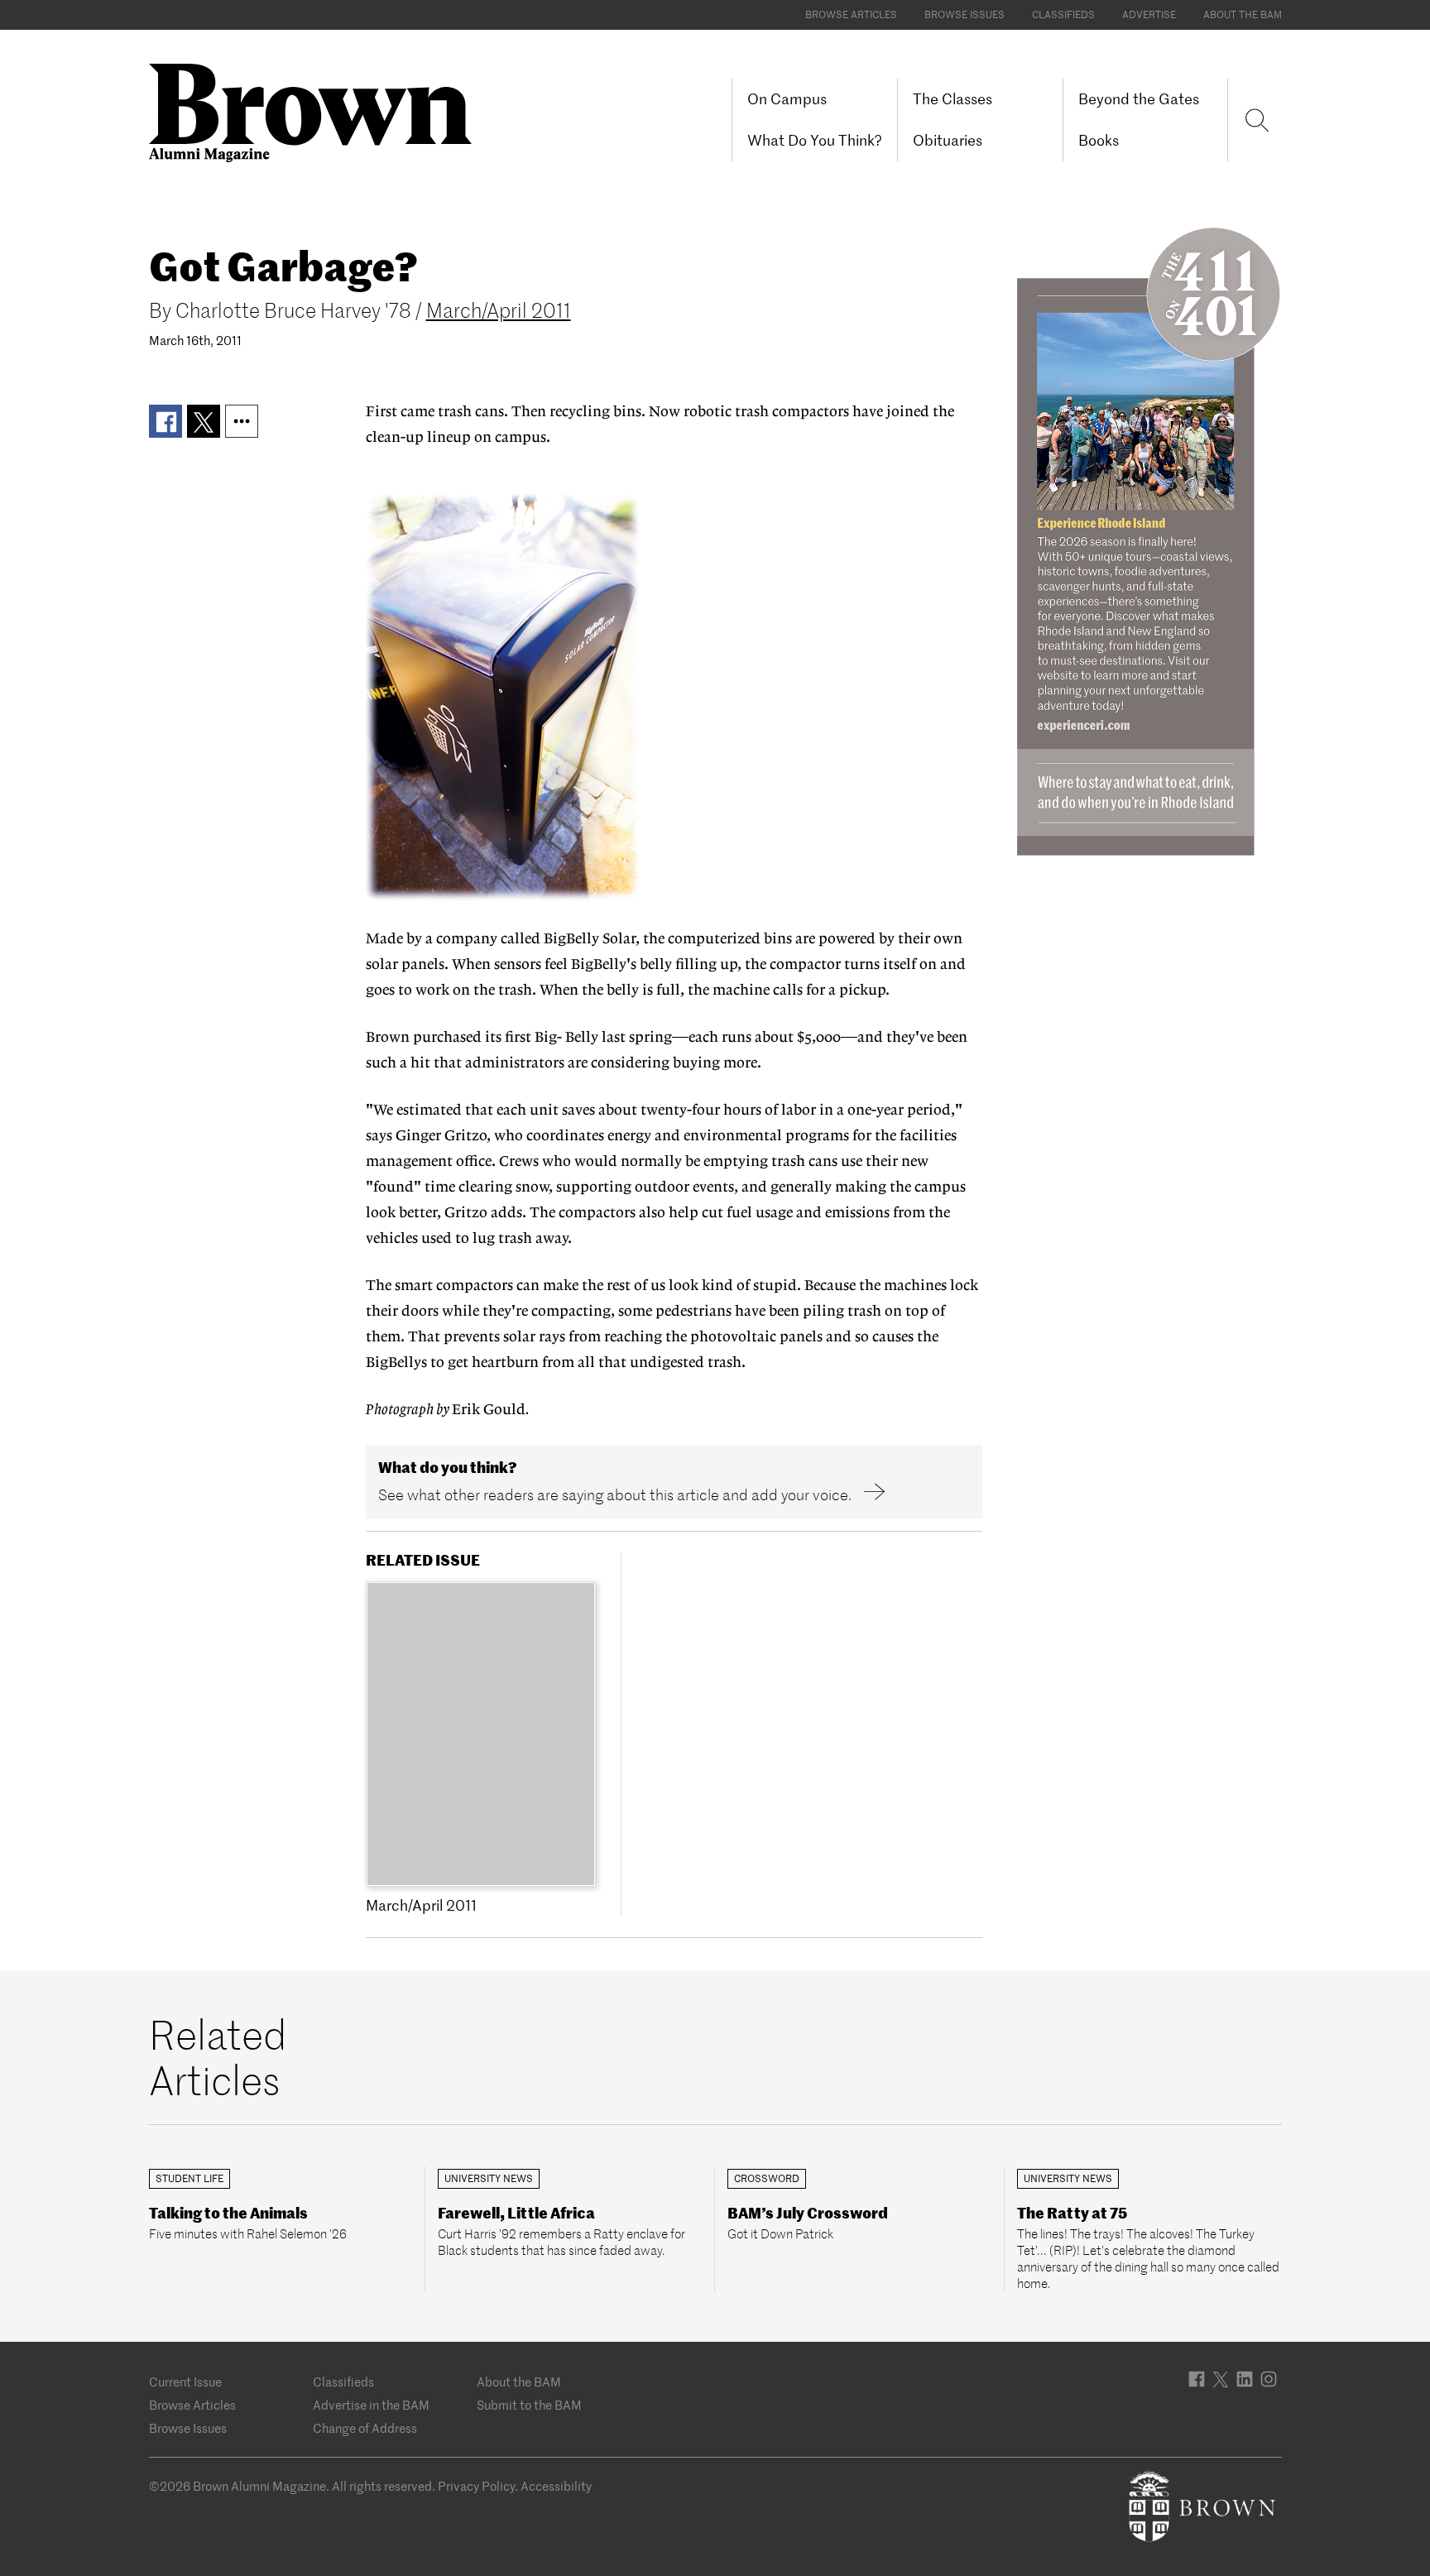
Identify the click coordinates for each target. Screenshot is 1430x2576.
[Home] (317, 111)
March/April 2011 (499, 311)
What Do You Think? (815, 140)
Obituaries (948, 140)
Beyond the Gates (1139, 99)
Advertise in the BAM (371, 2405)
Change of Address (365, 2428)
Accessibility (556, 2486)
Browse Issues (965, 14)
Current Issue (185, 2382)
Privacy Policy (476, 2486)
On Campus (787, 99)
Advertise (1149, 14)
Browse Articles (851, 14)
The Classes (953, 99)
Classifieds (1063, 14)
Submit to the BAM (529, 2405)
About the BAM (1243, 14)
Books (1099, 140)
